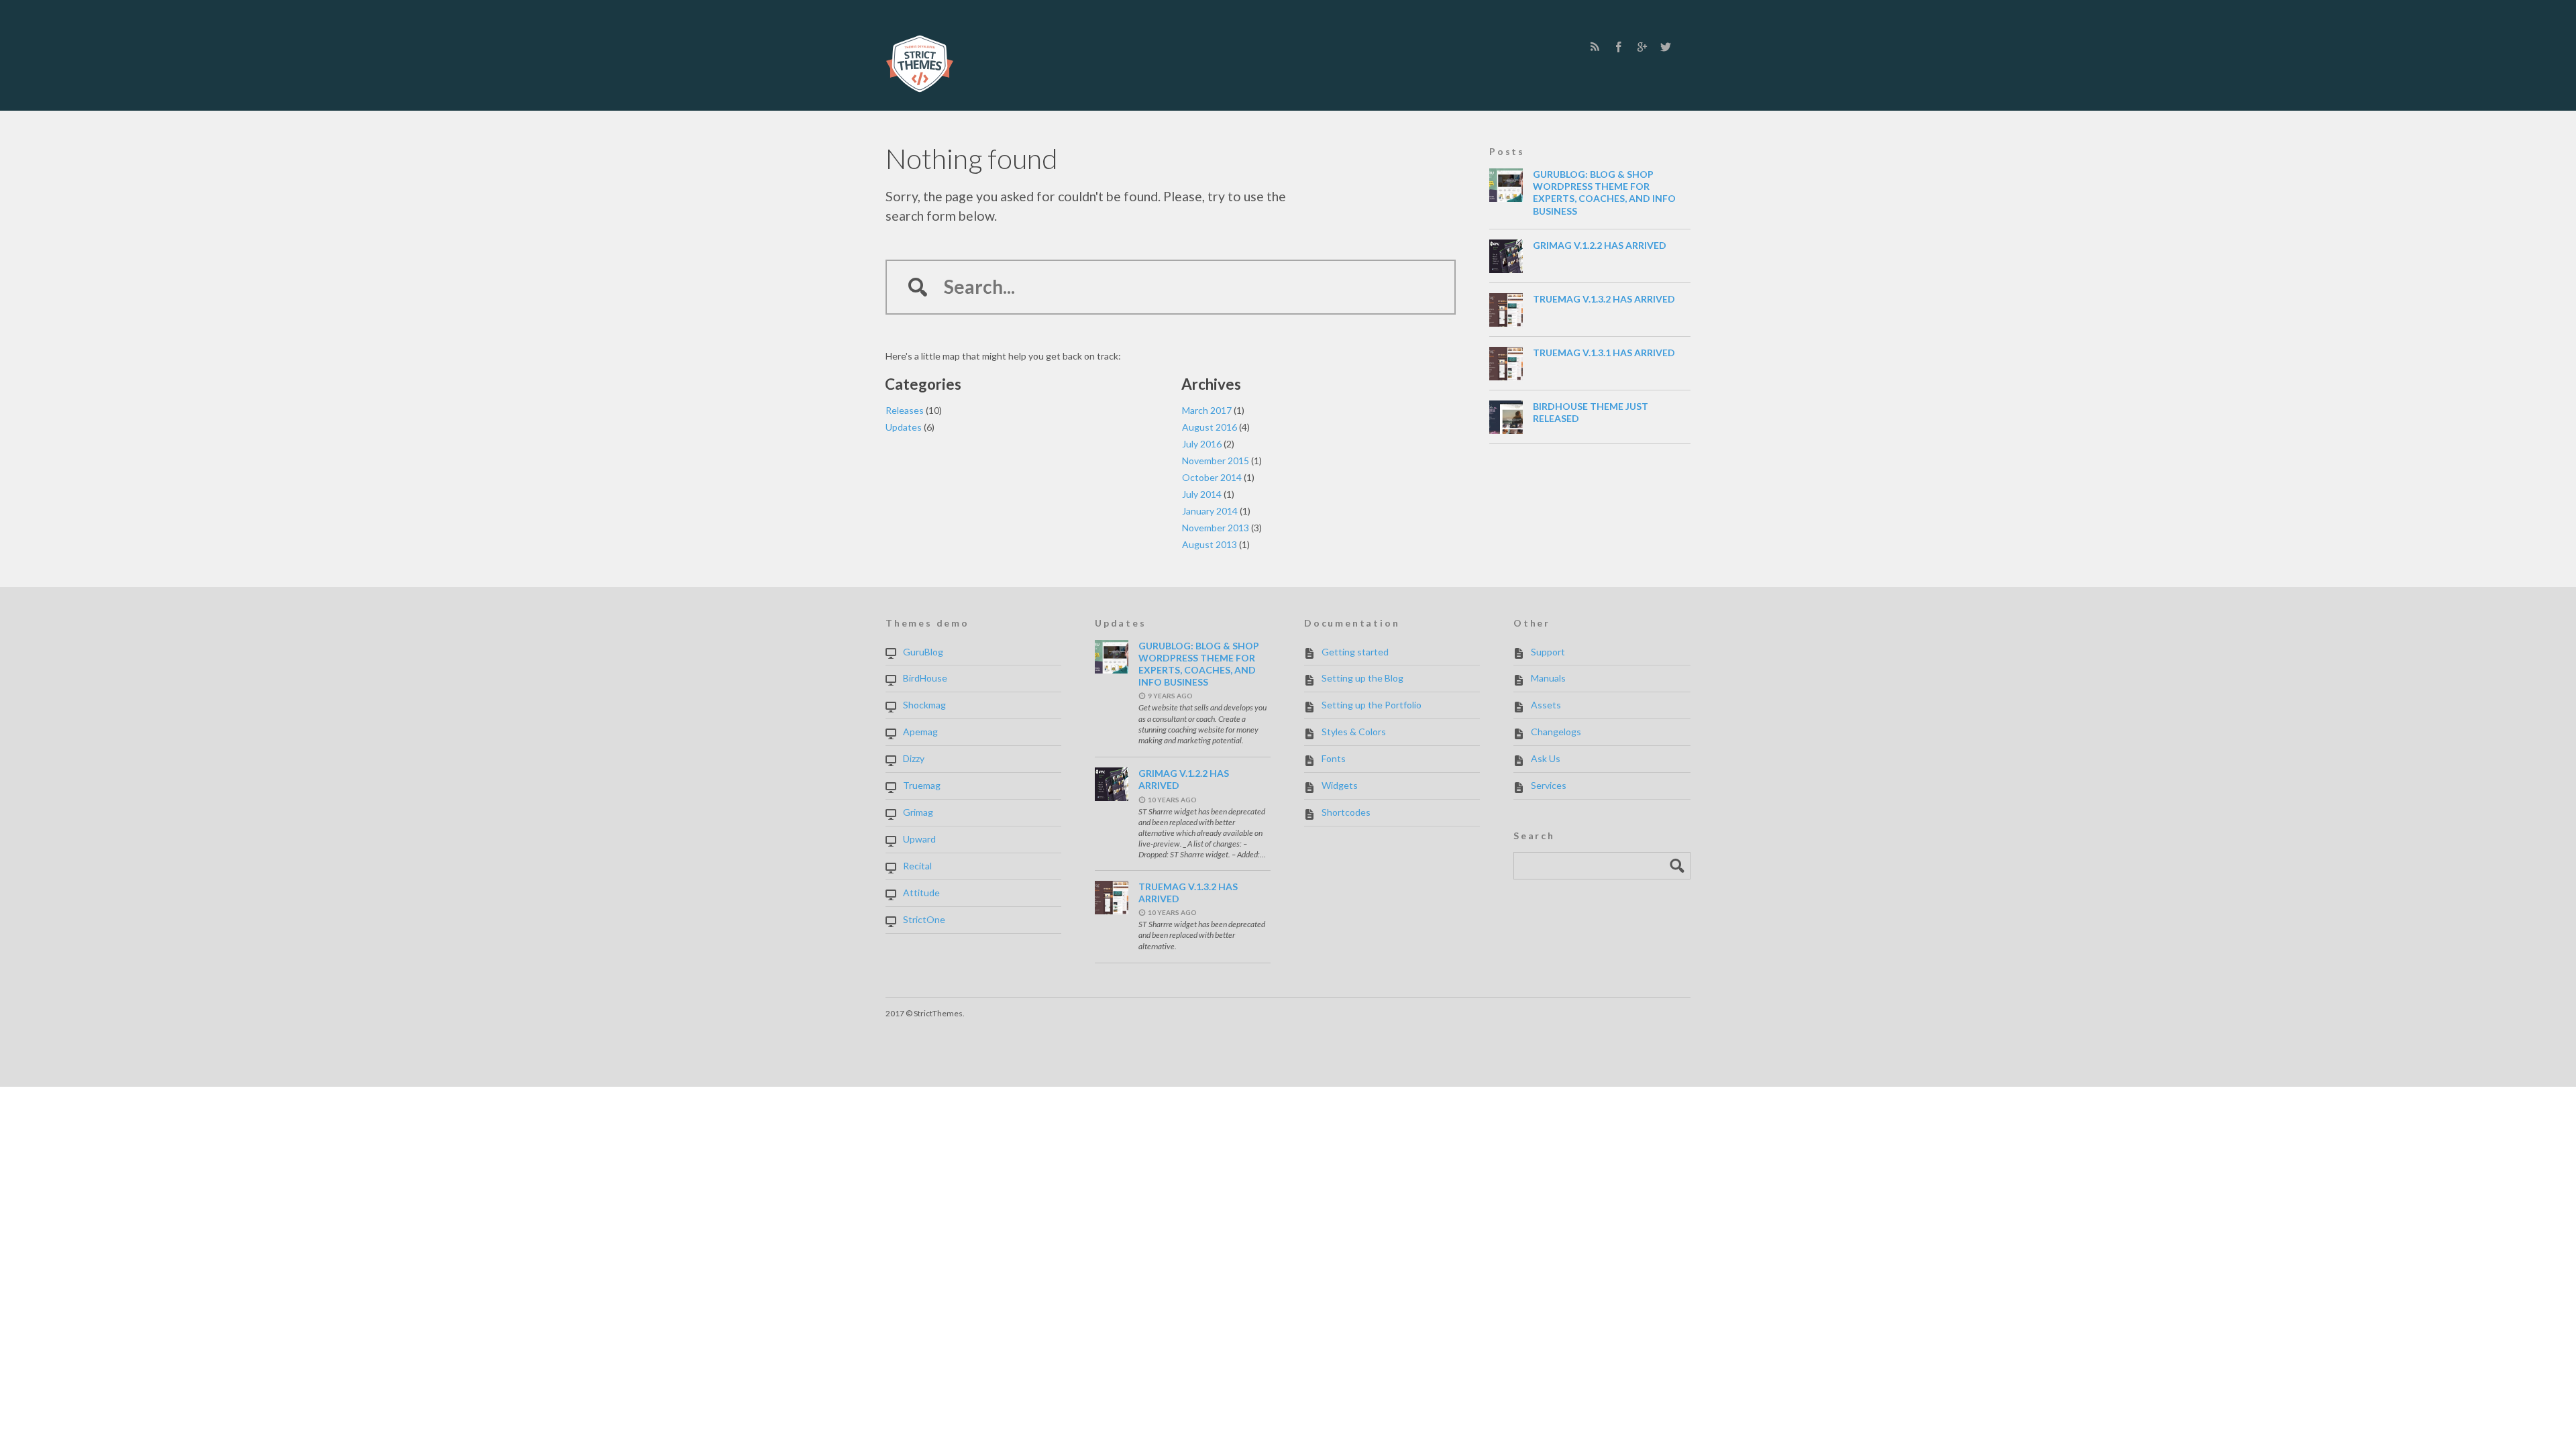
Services (1549, 785)
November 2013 (1216, 528)
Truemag (922, 785)
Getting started (1355, 652)
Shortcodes (1346, 812)
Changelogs (1556, 732)
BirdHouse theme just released (1591, 412)
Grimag (918, 812)
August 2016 (1210, 427)
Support (1548, 652)
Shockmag (924, 705)
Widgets (1340, 785)
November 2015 (1216, 461)
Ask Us (1546, 758)
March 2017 (1207, 410)
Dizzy (914, 758)
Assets (1546, 705)
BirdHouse (925, 678)
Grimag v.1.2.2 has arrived (1600, 245)
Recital (917, 866)
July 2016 (1202, 444)
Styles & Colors (1354, 732)
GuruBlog (923, 652)
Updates (904, 427)
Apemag (920, 732)
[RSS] (1595, 47)
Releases (905, 410)
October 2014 (1212, 477)
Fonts (1334, 758)
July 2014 (1202, 494)
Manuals (1548, 678)
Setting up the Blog (1362, 678)
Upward (919, 839)
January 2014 (1210, 511)
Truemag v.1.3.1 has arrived (1604, 353)
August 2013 (1210, 544)
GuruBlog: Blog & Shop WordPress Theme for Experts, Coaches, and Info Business (1604, 193)
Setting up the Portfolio (1372, 705)
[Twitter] (1665, 47)
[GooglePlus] (1642, 47)
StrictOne (924, 919)
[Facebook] (1618, 47)
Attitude (921, 893)
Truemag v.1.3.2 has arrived (1604, 299)
